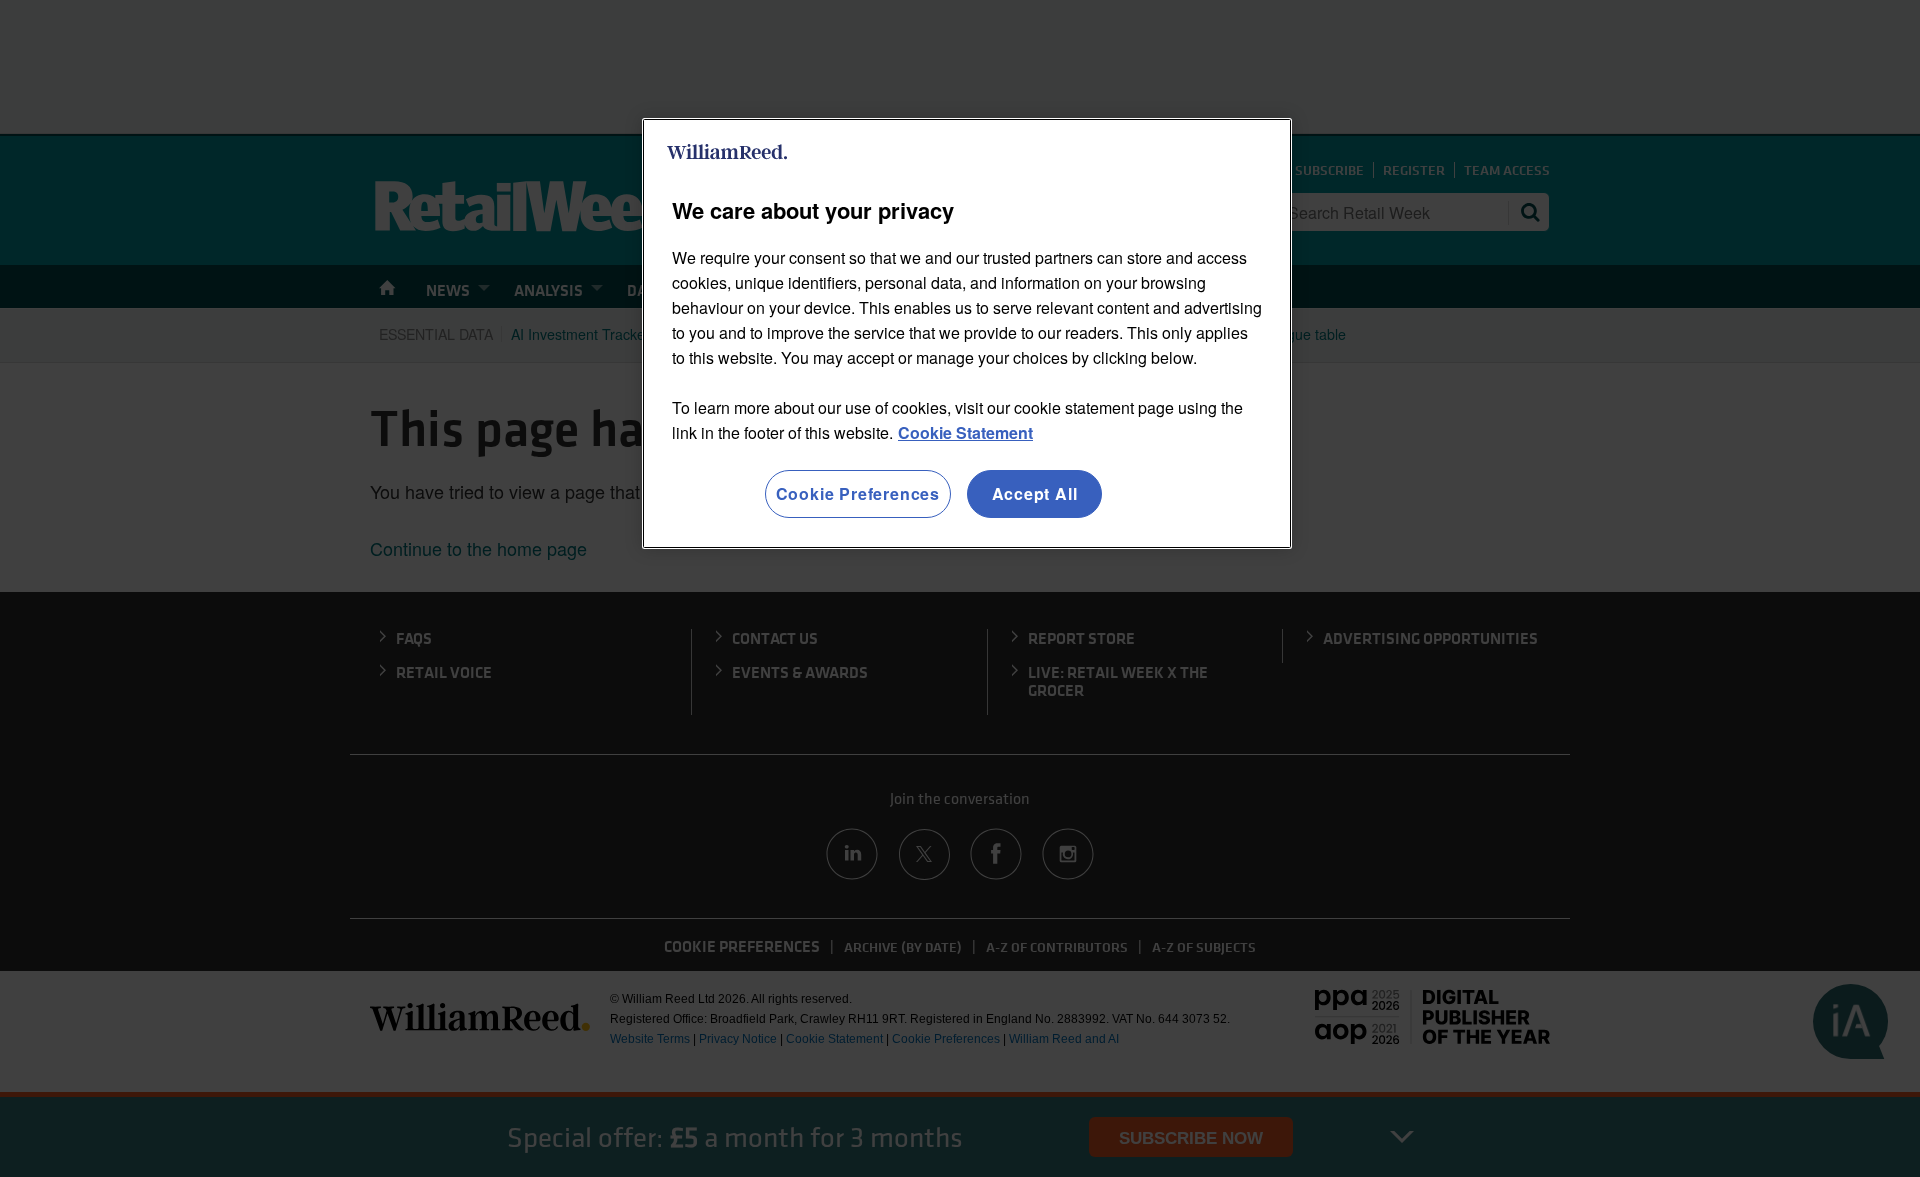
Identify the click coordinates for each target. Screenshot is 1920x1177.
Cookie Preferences (858, 493)
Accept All (1035, 493)
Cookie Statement (965, 432)
